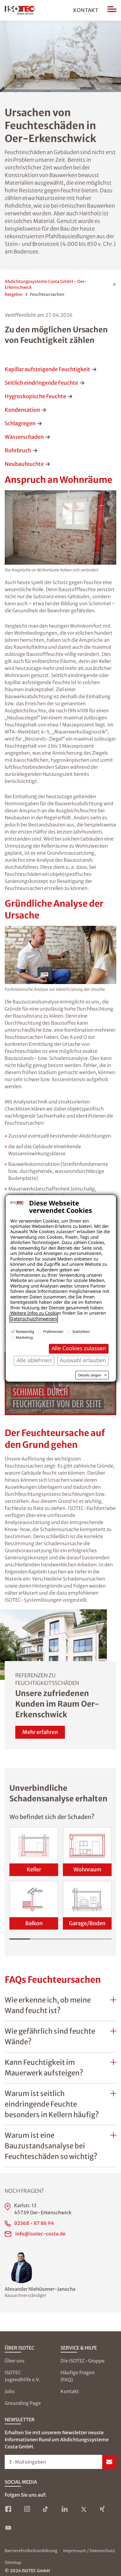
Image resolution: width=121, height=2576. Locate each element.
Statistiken (81, 1332)
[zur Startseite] (20, 10)
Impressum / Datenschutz (89, 2551)
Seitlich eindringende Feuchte (41, 383)
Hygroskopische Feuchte (35, 396)
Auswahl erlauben (83, 1360)
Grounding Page (23, 2403)
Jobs (10, 2391)
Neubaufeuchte (24, 464)
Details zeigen (90, 1375)
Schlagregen (20, 423)
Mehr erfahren (40, 1732)
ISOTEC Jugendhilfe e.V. (22, 2376)
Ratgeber (14, 294)
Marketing (24, 1337)
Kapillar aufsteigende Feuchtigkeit (47, 369)
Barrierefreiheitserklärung (31, 2551)
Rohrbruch (18, 450)
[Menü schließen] (112, 10)
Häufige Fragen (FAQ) (78, 2376)
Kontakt (86, 10)
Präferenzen (53, 1332)
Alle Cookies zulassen (79, 1348)
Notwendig (25, 1332)
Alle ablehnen (34, 1360)
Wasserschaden (24, 437)
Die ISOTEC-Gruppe (83, 2361)
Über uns (15, 2361)
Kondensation (22, 410)
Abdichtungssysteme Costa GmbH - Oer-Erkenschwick (46, 284)
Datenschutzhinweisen (34, 1319)
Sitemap (13, 2562)
